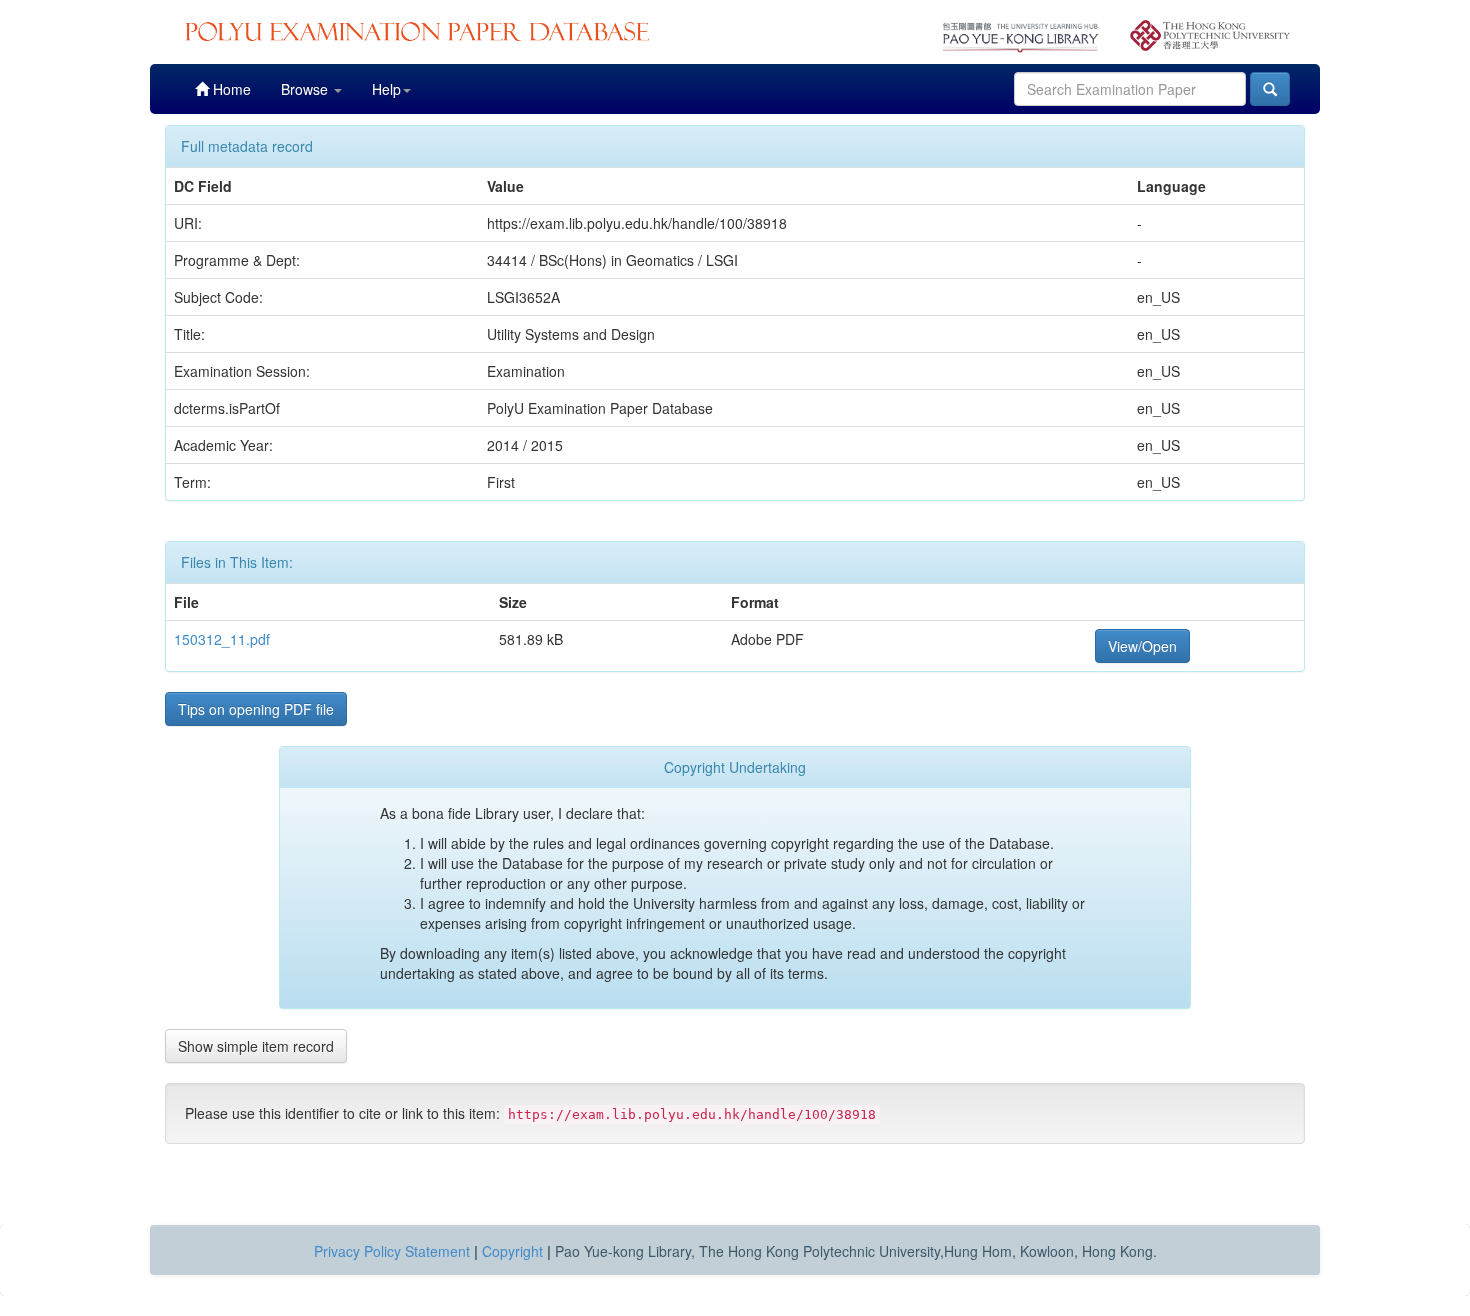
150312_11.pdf (222, 639)
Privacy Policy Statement (392, 1251)
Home (230, 89)
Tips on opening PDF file (256, 709)
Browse (306, 89)
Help (386, 89)
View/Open (1142, 646)
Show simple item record (256, 1046)
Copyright (512, 1251)
